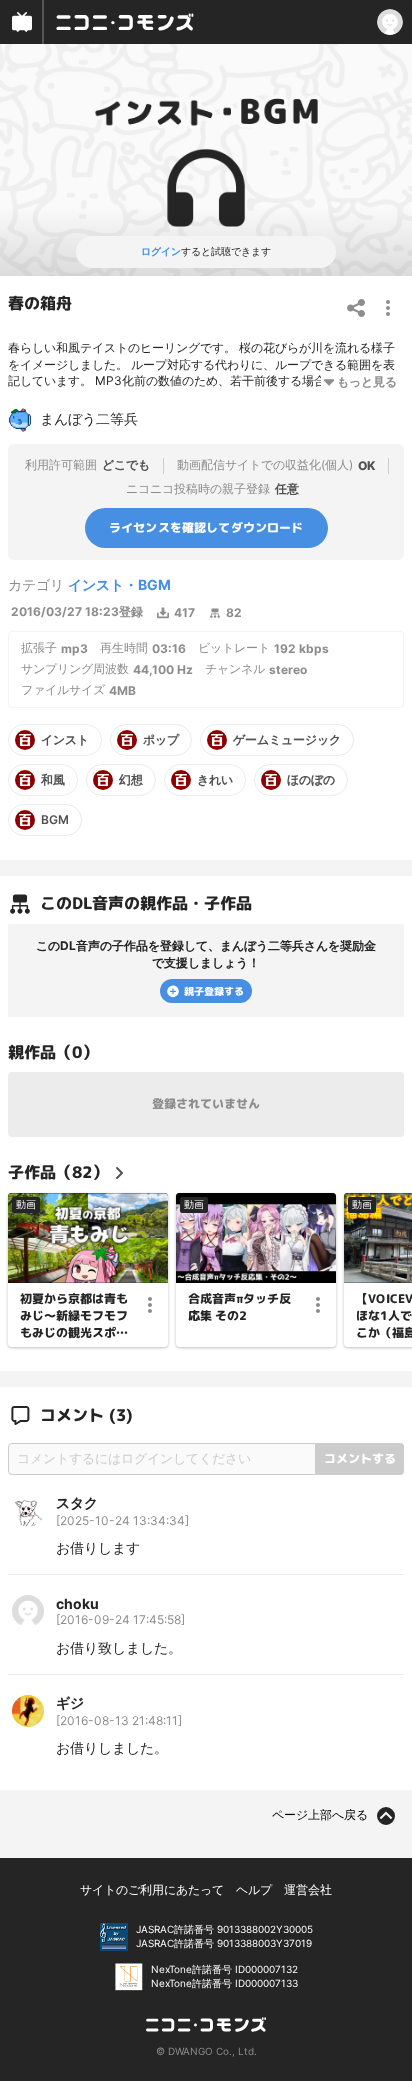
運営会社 (308, 1889)
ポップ (161, 740)
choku (77, 1603)
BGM (55, 820)
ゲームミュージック (287, 740)
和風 (53, 780)
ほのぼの (311, 780)
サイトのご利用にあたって (152, 1889)
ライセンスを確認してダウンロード (206, 527)
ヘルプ (254, 1889)
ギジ (70, 1702)
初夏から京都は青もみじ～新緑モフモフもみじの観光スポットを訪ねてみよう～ (74, 1315)
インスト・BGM (119, 584)
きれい (215, 780)
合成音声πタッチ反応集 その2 (239, 1306)
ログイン (161, 251)
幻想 (131, 780)
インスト (65, 740)
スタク (77, 1502)
